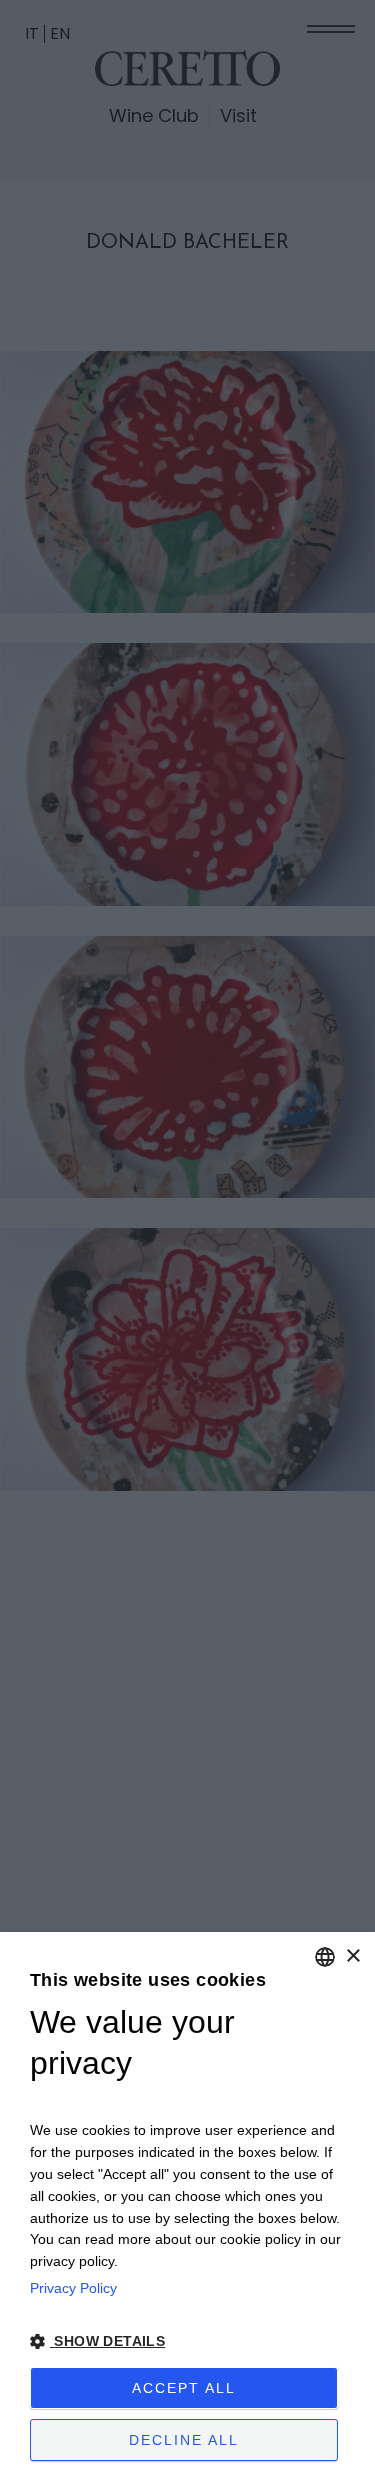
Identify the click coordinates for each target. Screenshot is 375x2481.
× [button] (352, 1956)
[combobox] (325, 1957)
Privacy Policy (73, 2288)
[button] (187, 2341)
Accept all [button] (184, 2388)
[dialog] (187, 2206)
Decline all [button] (184, 2440)
